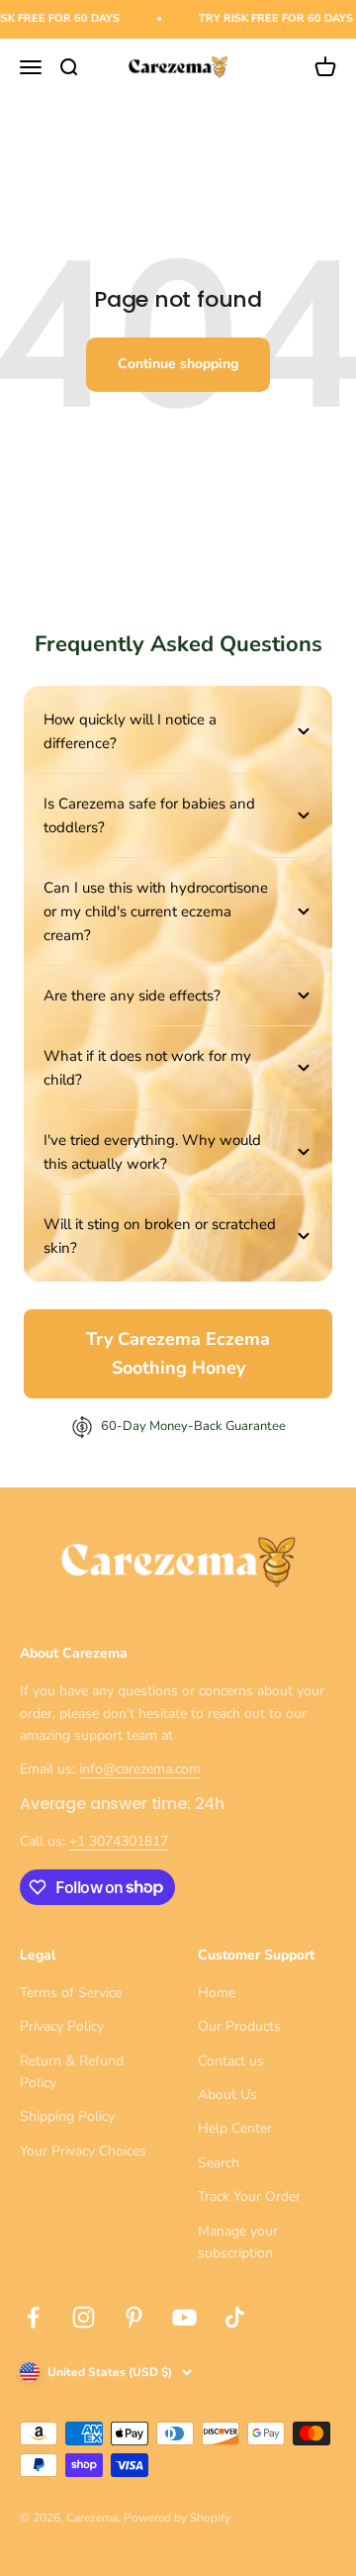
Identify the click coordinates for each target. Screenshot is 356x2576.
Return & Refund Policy (72, 2072)
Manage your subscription (238, 2242)
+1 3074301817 (119, 1841)
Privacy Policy (62, 2026)
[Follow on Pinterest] (134, 2317)
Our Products (239, 2026)
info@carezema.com (140, 1769)
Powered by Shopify (177, 2518)
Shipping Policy (67, 2116)
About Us (227, 2095)
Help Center (235, 2128)
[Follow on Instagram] (84, 2317)
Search (219, 2163)
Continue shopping (178, 364)
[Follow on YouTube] (184, 2317)
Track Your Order (249, 2196)
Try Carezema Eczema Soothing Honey (178, 1353)
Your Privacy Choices (83, 2151)
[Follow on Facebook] (33, 2317)
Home (217, 1993)
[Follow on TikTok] (235, 2317)
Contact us (231, 2061)
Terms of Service (71, 1993)
